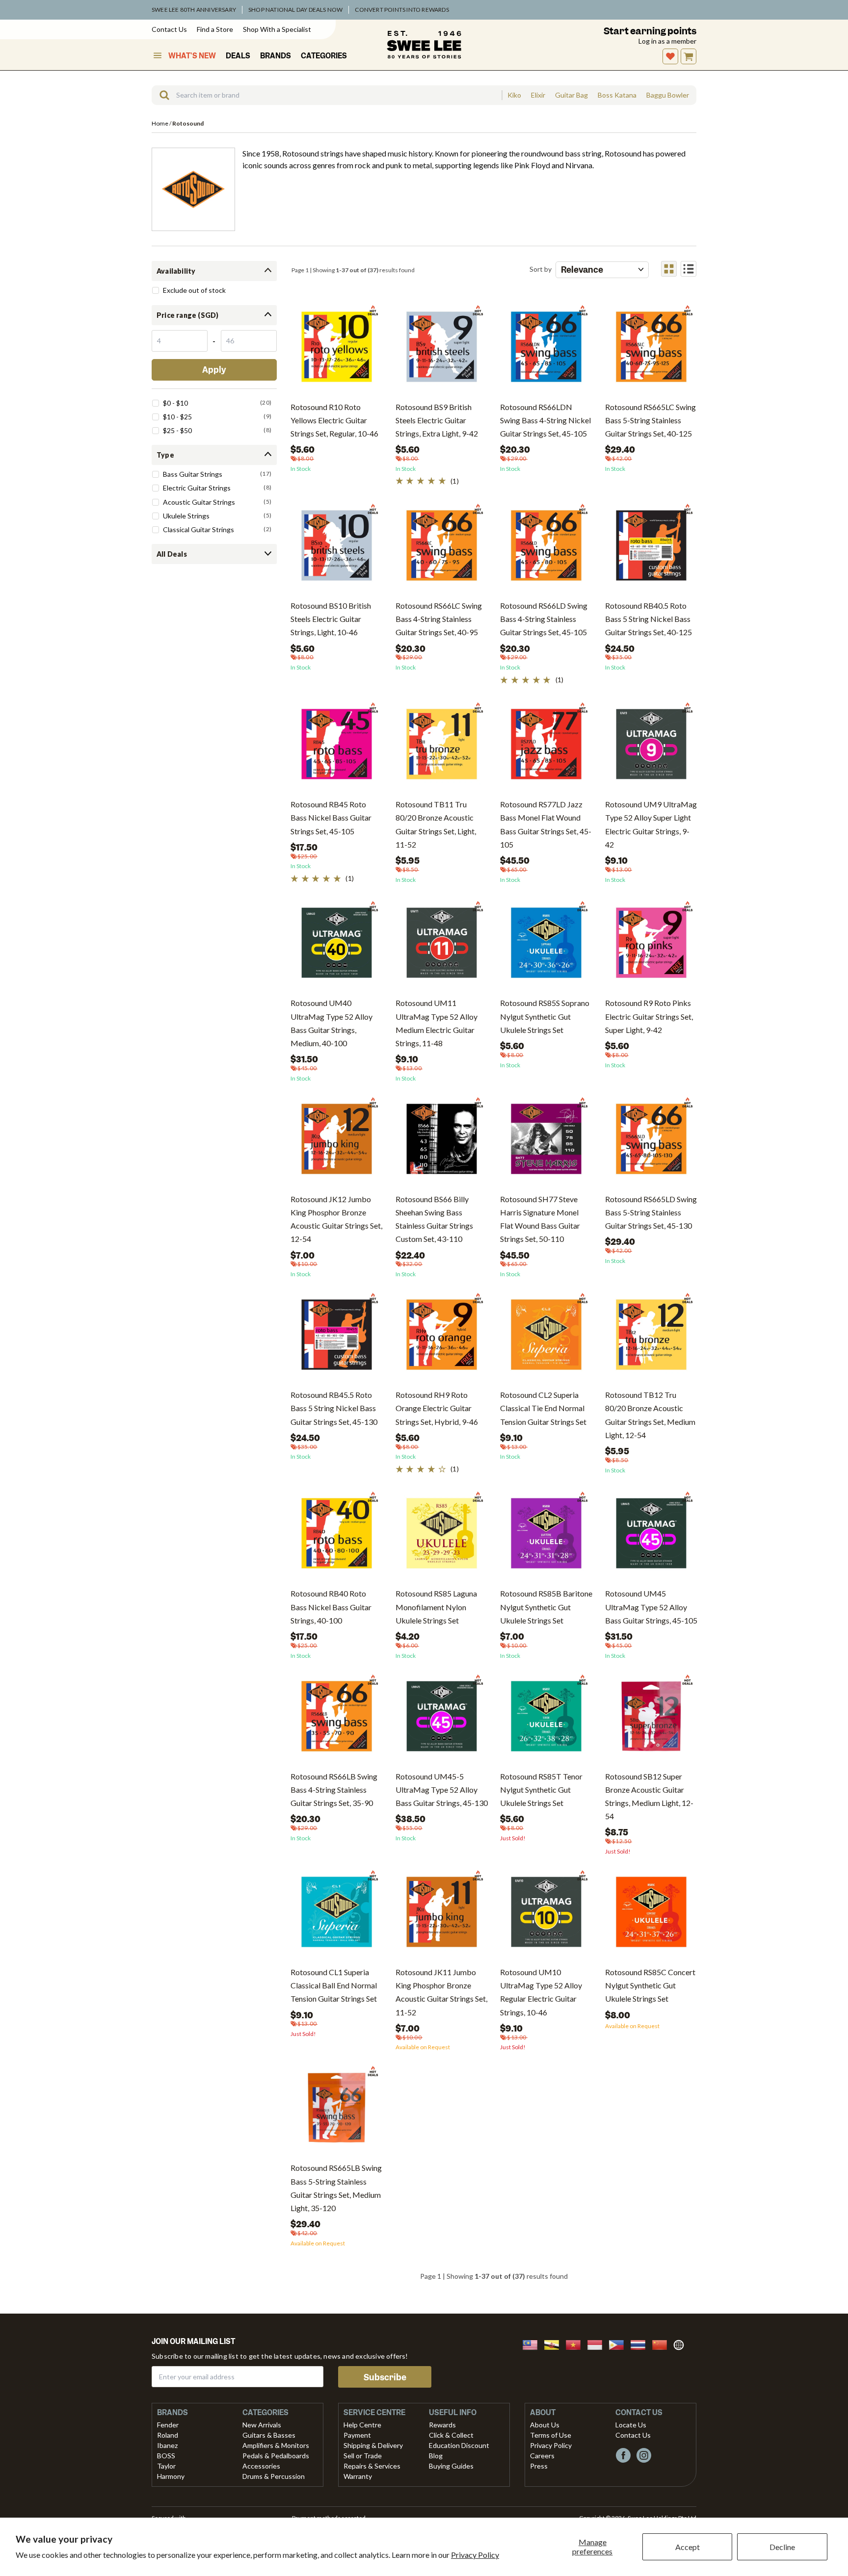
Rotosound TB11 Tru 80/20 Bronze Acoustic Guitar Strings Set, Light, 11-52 (436, 824)
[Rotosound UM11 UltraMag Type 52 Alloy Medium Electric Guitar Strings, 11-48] (442, 946)
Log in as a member (667, 41)
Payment (357, 2435)
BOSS (166, 2456)
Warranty (358, 2476)
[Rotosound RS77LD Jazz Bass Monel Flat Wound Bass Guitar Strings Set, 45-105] (546, 748)
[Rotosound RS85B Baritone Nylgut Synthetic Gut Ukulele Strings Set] (546, 1537)
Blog (436, 2456)
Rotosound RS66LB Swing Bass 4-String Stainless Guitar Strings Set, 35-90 (334, 1790)
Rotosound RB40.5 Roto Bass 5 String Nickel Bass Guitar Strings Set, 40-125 (649, 619)
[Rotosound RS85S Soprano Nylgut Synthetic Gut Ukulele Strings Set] (546, 946)
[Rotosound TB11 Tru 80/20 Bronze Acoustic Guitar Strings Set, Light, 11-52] (442, 748)
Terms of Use (551, 2435)
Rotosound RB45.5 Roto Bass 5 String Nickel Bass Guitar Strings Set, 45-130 (334, 1408)
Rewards (442, 2425)
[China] (662, 2344)
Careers (542, 2456)
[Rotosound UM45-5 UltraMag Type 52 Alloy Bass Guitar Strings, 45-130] (442, 1720)
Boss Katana (617, 95)
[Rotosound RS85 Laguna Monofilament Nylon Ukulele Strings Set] (442, 1537)
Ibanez (167, 2445)
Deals (238, 56)
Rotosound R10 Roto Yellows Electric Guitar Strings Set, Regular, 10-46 (334, 420)
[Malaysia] (533, 2344)
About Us (545, 2425)
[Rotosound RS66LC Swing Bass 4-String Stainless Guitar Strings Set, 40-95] (442, 549)
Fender (168, 2425)
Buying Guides (451, 2466)
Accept (688, 2547)
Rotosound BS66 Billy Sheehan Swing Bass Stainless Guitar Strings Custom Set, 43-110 (434, 1219)
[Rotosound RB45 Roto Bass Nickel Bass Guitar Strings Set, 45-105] (337, 748)
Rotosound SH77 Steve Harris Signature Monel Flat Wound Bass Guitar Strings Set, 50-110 (540, 1219)
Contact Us (169, 29)
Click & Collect (451, 2435)
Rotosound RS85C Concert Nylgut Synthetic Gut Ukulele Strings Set (650, 1985)
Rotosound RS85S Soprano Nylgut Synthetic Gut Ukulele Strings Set (545, 1016)
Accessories (261, 2466)
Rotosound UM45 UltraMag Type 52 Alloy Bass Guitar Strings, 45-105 (651, 1607)
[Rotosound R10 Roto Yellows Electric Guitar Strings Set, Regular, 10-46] (337, 350)
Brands (276, 56)
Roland (168, 2435)
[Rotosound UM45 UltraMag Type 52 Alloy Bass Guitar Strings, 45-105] (651, 1537)
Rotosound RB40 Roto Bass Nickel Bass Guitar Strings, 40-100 (331, 1607)
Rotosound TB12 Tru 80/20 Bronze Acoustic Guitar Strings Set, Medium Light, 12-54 (650, 1415)
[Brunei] (555, 2344)
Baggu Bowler (668, 95)
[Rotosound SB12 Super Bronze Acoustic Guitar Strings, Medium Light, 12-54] (651, 1720)
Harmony (171, 2476)
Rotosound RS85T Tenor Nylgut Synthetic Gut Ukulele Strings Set (541, 1790)
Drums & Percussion (274, 2476)
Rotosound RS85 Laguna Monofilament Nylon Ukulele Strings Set (436, 1607)
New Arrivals (262, 2425)
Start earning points (650, 31)
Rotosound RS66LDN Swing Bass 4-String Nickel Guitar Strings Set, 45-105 (545, 420)
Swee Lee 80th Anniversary (194, 10)
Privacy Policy (475, 2555)
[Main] (424, 45)
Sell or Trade (363, 2456)
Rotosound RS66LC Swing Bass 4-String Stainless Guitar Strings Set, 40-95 (439, 619)
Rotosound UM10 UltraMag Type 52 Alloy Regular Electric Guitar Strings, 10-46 (541, 1992)
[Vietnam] (576, 2344)
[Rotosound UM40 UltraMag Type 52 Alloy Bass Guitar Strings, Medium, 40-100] (337, 946)
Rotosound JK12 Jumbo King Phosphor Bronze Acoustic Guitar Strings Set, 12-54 (336, 1219)
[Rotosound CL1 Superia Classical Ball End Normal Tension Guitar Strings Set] (337, 1916)
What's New (192, 56)
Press (539, 2466)
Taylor (166, 2466)
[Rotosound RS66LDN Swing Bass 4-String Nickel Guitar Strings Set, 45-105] (546, 350)
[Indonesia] (598, 2344)
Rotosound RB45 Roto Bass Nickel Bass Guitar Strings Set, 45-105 (331, 817)
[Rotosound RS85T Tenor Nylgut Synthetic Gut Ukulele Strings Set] (546, 1720)
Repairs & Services (372, 2466)
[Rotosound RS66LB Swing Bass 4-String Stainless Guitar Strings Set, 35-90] (337, 1720)
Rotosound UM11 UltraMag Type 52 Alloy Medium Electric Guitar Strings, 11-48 (437, 1023)
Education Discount (459, 2445)
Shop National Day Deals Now (295, 10)
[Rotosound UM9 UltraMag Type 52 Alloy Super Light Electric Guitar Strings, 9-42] (651, 748)
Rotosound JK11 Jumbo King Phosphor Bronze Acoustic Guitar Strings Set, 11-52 (441, 1992)
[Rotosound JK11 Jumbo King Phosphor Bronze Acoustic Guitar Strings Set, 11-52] (442, 1916)
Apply (214, 370)
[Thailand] (641, 2344)
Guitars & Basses (269, 2435)
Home (160, 123)
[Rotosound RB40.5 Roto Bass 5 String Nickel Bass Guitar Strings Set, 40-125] (651, 549)
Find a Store (215, 29)
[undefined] (161, 95)
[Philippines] (619, 2344)
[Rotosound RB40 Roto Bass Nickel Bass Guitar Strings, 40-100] (337, 1537)
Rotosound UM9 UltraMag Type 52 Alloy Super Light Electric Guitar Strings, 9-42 (651, 824)
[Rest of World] (681, 2344)
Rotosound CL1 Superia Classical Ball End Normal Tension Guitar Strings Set (334, 1985)
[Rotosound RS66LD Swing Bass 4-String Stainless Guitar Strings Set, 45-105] (546, 549)
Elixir (538, 95)
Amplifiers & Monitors (276, 2445)
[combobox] (327, 95)
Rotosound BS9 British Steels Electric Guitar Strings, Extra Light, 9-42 (437, 420)
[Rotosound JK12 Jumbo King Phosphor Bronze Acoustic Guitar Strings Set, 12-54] (337, 1143)
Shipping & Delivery (373, 2445)
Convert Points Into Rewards (402, 10)
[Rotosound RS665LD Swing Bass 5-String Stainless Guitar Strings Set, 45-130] (651, 1143)
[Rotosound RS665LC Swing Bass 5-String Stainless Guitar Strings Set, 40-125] (651, 350)
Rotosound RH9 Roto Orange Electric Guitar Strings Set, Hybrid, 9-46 (437, 1408)
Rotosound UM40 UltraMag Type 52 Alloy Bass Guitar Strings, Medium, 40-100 (331, 1023)
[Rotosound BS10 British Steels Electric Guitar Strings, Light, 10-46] (337, 549)
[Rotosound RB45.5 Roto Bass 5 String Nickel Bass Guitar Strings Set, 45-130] (337, 1338)
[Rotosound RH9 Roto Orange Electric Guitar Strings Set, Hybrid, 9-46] (442, 1338)
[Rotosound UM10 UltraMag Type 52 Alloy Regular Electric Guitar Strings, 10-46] (546, 1916)
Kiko (514, 95)
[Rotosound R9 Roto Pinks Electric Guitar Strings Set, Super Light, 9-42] (651, 946)
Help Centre (362, 2425)
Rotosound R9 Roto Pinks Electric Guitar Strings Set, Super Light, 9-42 (649, 1016)
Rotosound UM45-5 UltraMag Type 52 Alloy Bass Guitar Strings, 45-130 (442, 1790)
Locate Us (631, 2425)
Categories (324, 56)
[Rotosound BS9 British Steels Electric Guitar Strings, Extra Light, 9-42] (442, 350)
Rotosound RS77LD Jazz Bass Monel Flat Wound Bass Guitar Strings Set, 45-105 (546, 824)
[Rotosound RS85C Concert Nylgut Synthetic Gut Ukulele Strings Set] (651, 1916)
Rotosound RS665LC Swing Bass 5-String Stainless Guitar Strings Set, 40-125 (650, 420)
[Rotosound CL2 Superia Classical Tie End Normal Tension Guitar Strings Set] (546, 1338)
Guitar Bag (571, 95)
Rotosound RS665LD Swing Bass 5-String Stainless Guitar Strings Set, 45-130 (651, 1212)
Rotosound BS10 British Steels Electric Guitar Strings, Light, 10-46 (331, 619)
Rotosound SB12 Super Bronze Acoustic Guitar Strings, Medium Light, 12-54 (649, 1796)
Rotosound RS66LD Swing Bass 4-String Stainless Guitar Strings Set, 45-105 (544, 619)
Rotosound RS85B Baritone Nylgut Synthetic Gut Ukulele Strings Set (546, 1607)
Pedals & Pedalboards (276, 2456)
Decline (782, 2547)
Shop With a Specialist (277, 29)
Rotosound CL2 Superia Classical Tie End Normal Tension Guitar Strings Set (543, 1408)
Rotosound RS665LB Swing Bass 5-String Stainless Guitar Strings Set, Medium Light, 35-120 (336, 2188)
